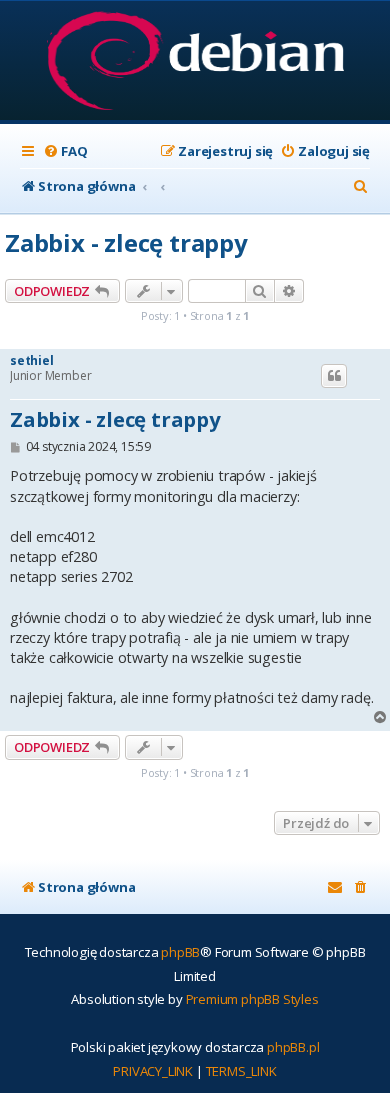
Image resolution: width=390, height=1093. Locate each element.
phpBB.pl (293, 1047)
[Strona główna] (195, 62)
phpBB (180, 952)
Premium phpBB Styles (252, 999)
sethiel (32, 361)
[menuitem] (65, 151)
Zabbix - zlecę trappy (126, 242)
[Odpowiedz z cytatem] (334, 376)
